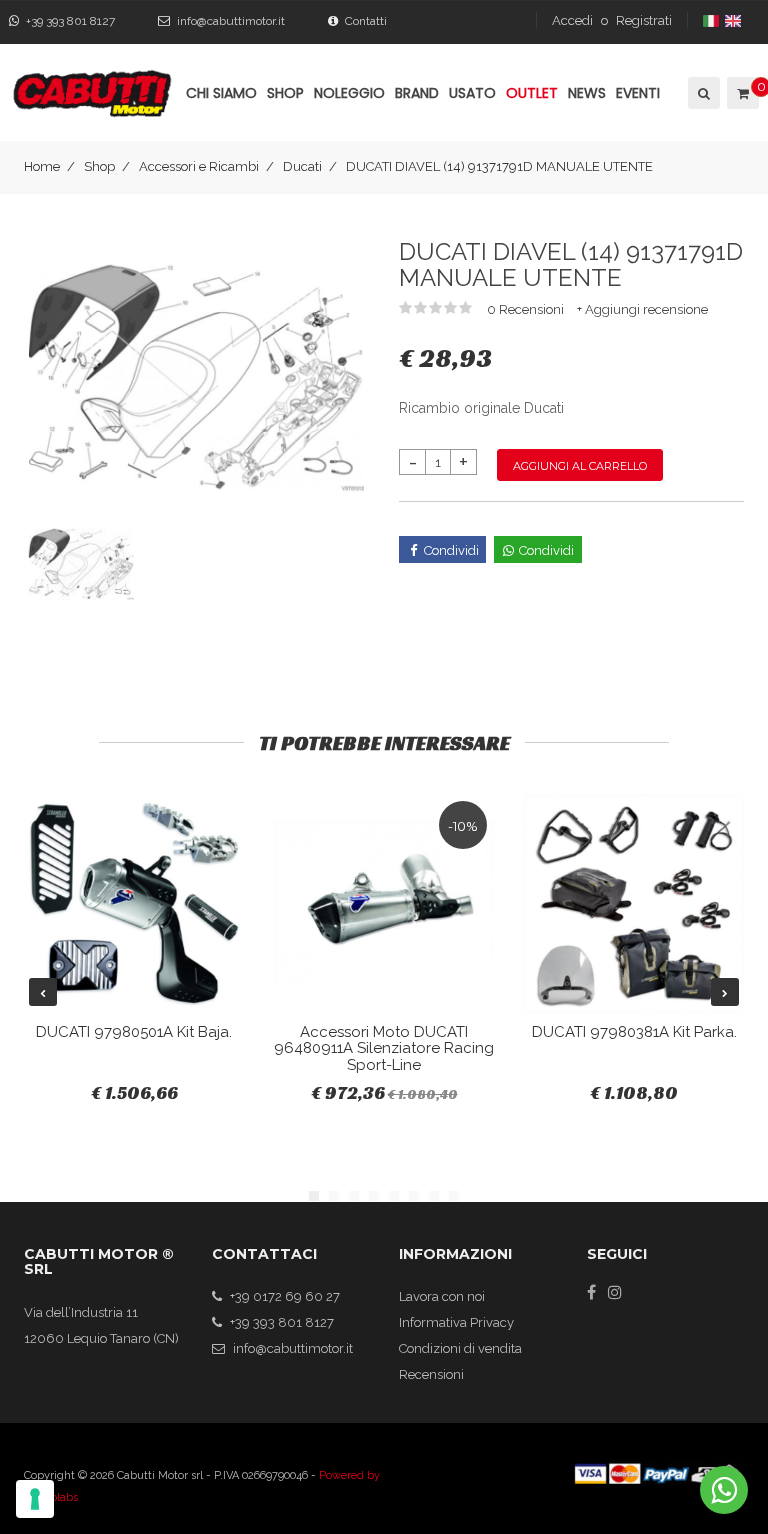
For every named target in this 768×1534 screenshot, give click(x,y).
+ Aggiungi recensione (642, 309)
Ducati (302, 166)
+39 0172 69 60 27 (285, 1296)
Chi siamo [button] (221, 93)
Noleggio (349, 93)
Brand (417, 93)
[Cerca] (702, 93)
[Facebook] (591, 1292)
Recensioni (431, 1374)
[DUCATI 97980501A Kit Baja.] (134, 904)
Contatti (366, 21)
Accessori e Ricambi (199, 166)
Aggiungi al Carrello (580, 466)
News (587, 93)
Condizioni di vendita (460, 1348)
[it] (712, 20)
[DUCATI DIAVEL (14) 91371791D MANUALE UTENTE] (196, 376)
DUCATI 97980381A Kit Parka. (634, 1032)
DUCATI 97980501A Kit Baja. (134, 1032)
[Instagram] (615, 1292)
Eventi (638, 93)
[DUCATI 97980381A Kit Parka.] (634, 904)
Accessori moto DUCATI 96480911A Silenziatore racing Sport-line (384, 1048)
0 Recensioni (527, 309)
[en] (734, 20)
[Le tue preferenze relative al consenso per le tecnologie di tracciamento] (35, 1499)
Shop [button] (285, 93)
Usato (472, 93)
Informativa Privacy (456, 1322)
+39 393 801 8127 (70, 21)
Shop (99, 166)
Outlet (532, 93)
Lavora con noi (442, 1296)
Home (42, 166)
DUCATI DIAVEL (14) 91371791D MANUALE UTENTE (499, 166)
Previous (43, 992)
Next (725, 992)
